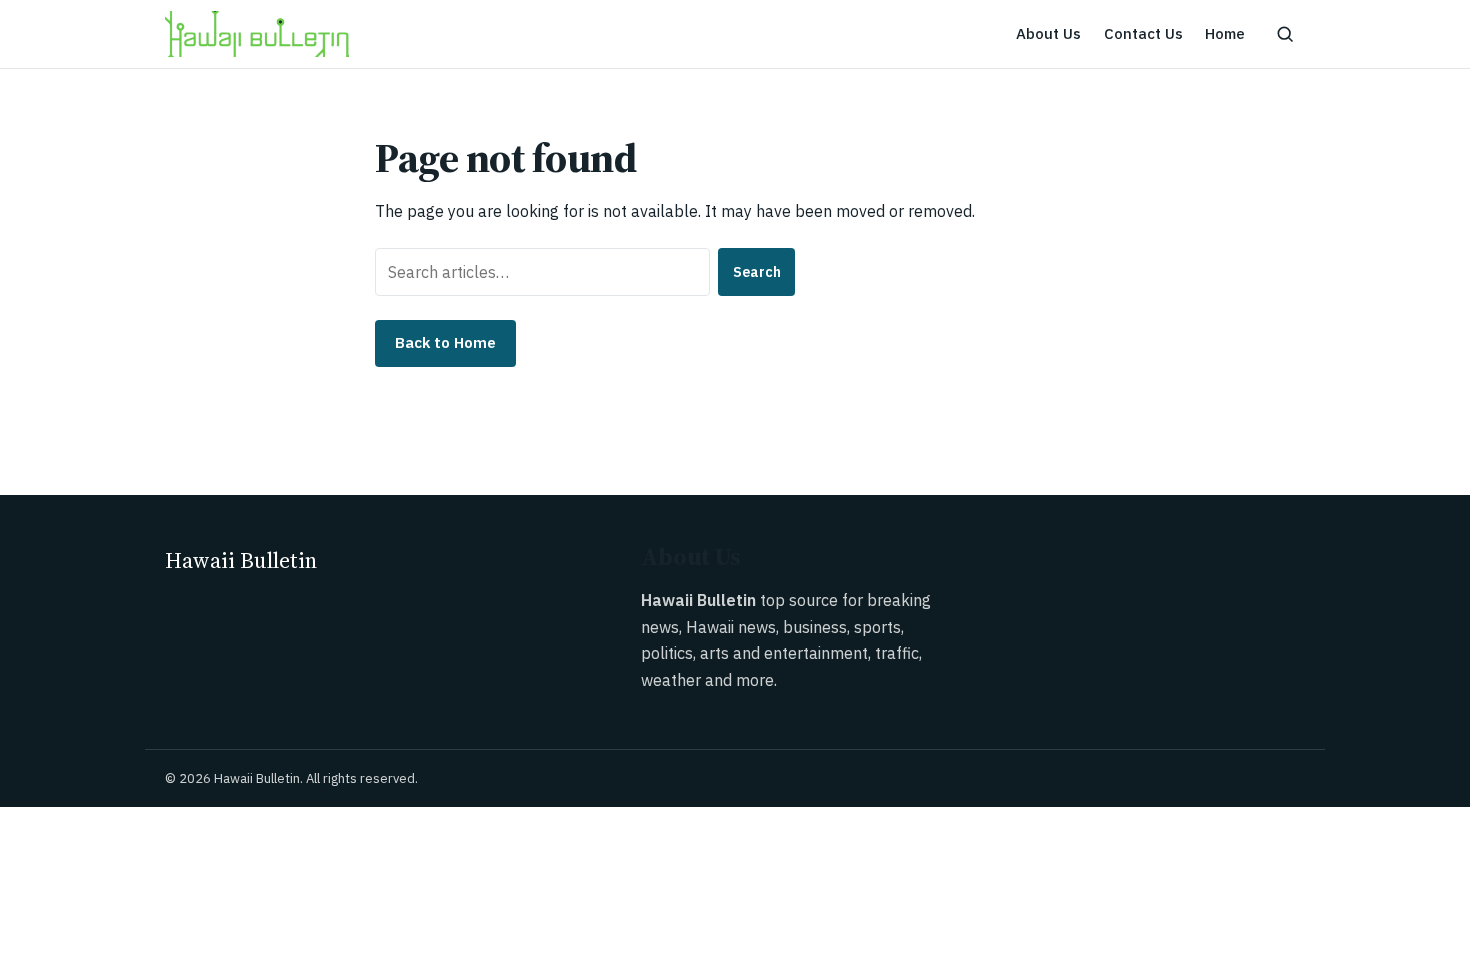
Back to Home (445, 342)
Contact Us (1143, 33)
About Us (1048, 33)
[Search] (1285, 34)
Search (757, 272)
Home (1225, 33)
